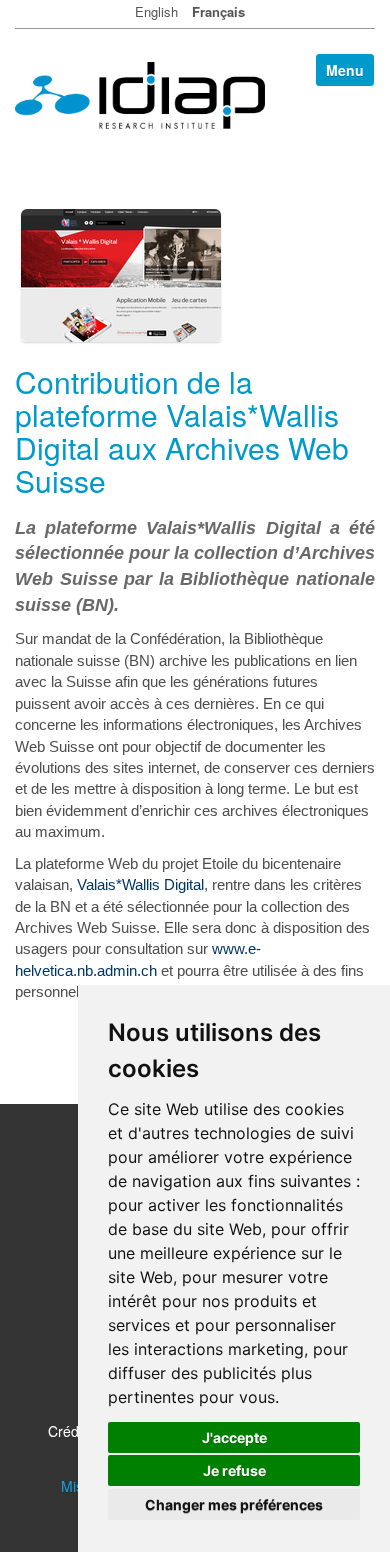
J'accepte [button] (234, 1437)
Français (218, 11)
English (156, 11)
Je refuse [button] (234, 1470)
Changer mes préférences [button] (234, 1504)
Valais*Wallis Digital (140, 884)
